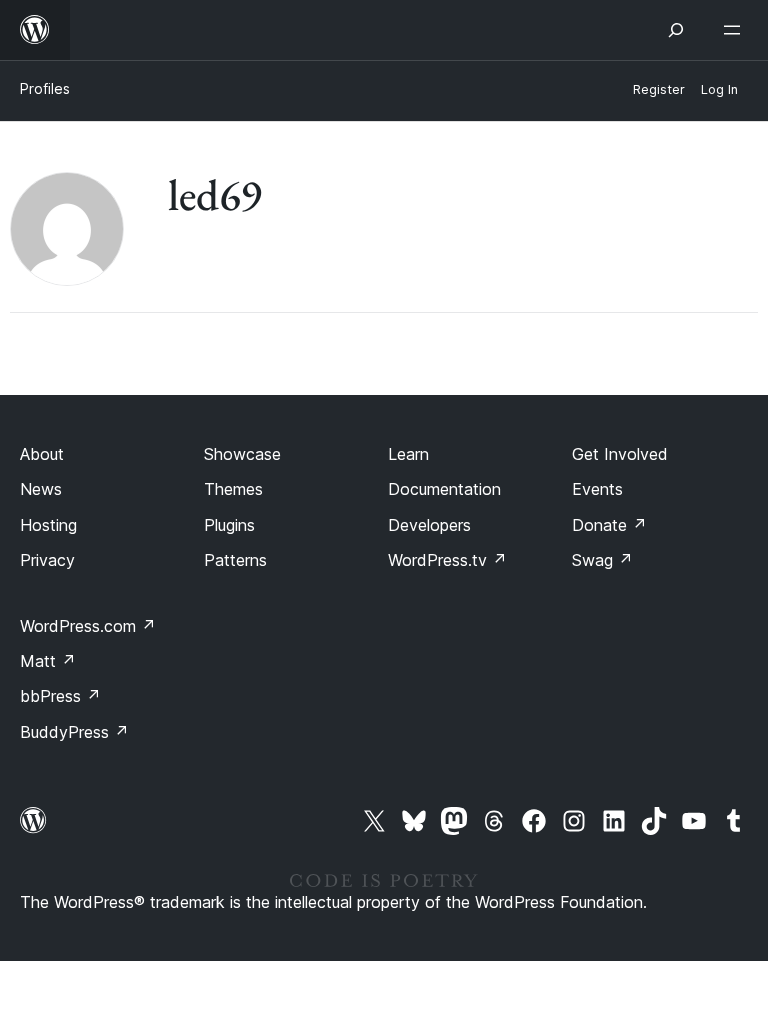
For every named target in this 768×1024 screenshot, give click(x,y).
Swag (602, 560)
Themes (233, 489)
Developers (429, 525)
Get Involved (620, 454)
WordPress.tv (447, 560)
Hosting (48, 525)
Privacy (47, 560)
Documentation (444, 489)
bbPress (60, 696)
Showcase (242, 454)
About (42, 454)
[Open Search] (676, 30)
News (41, 489)
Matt (48, 661)
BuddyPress (74, 732)
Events (597, 489)
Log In (719, 89)
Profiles (45, 88)
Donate (609, 525)
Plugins (229, 525)
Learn (408, 454)
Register (659, 89)
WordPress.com (88, 626)
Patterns (235, 560)
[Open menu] (736, 30)
